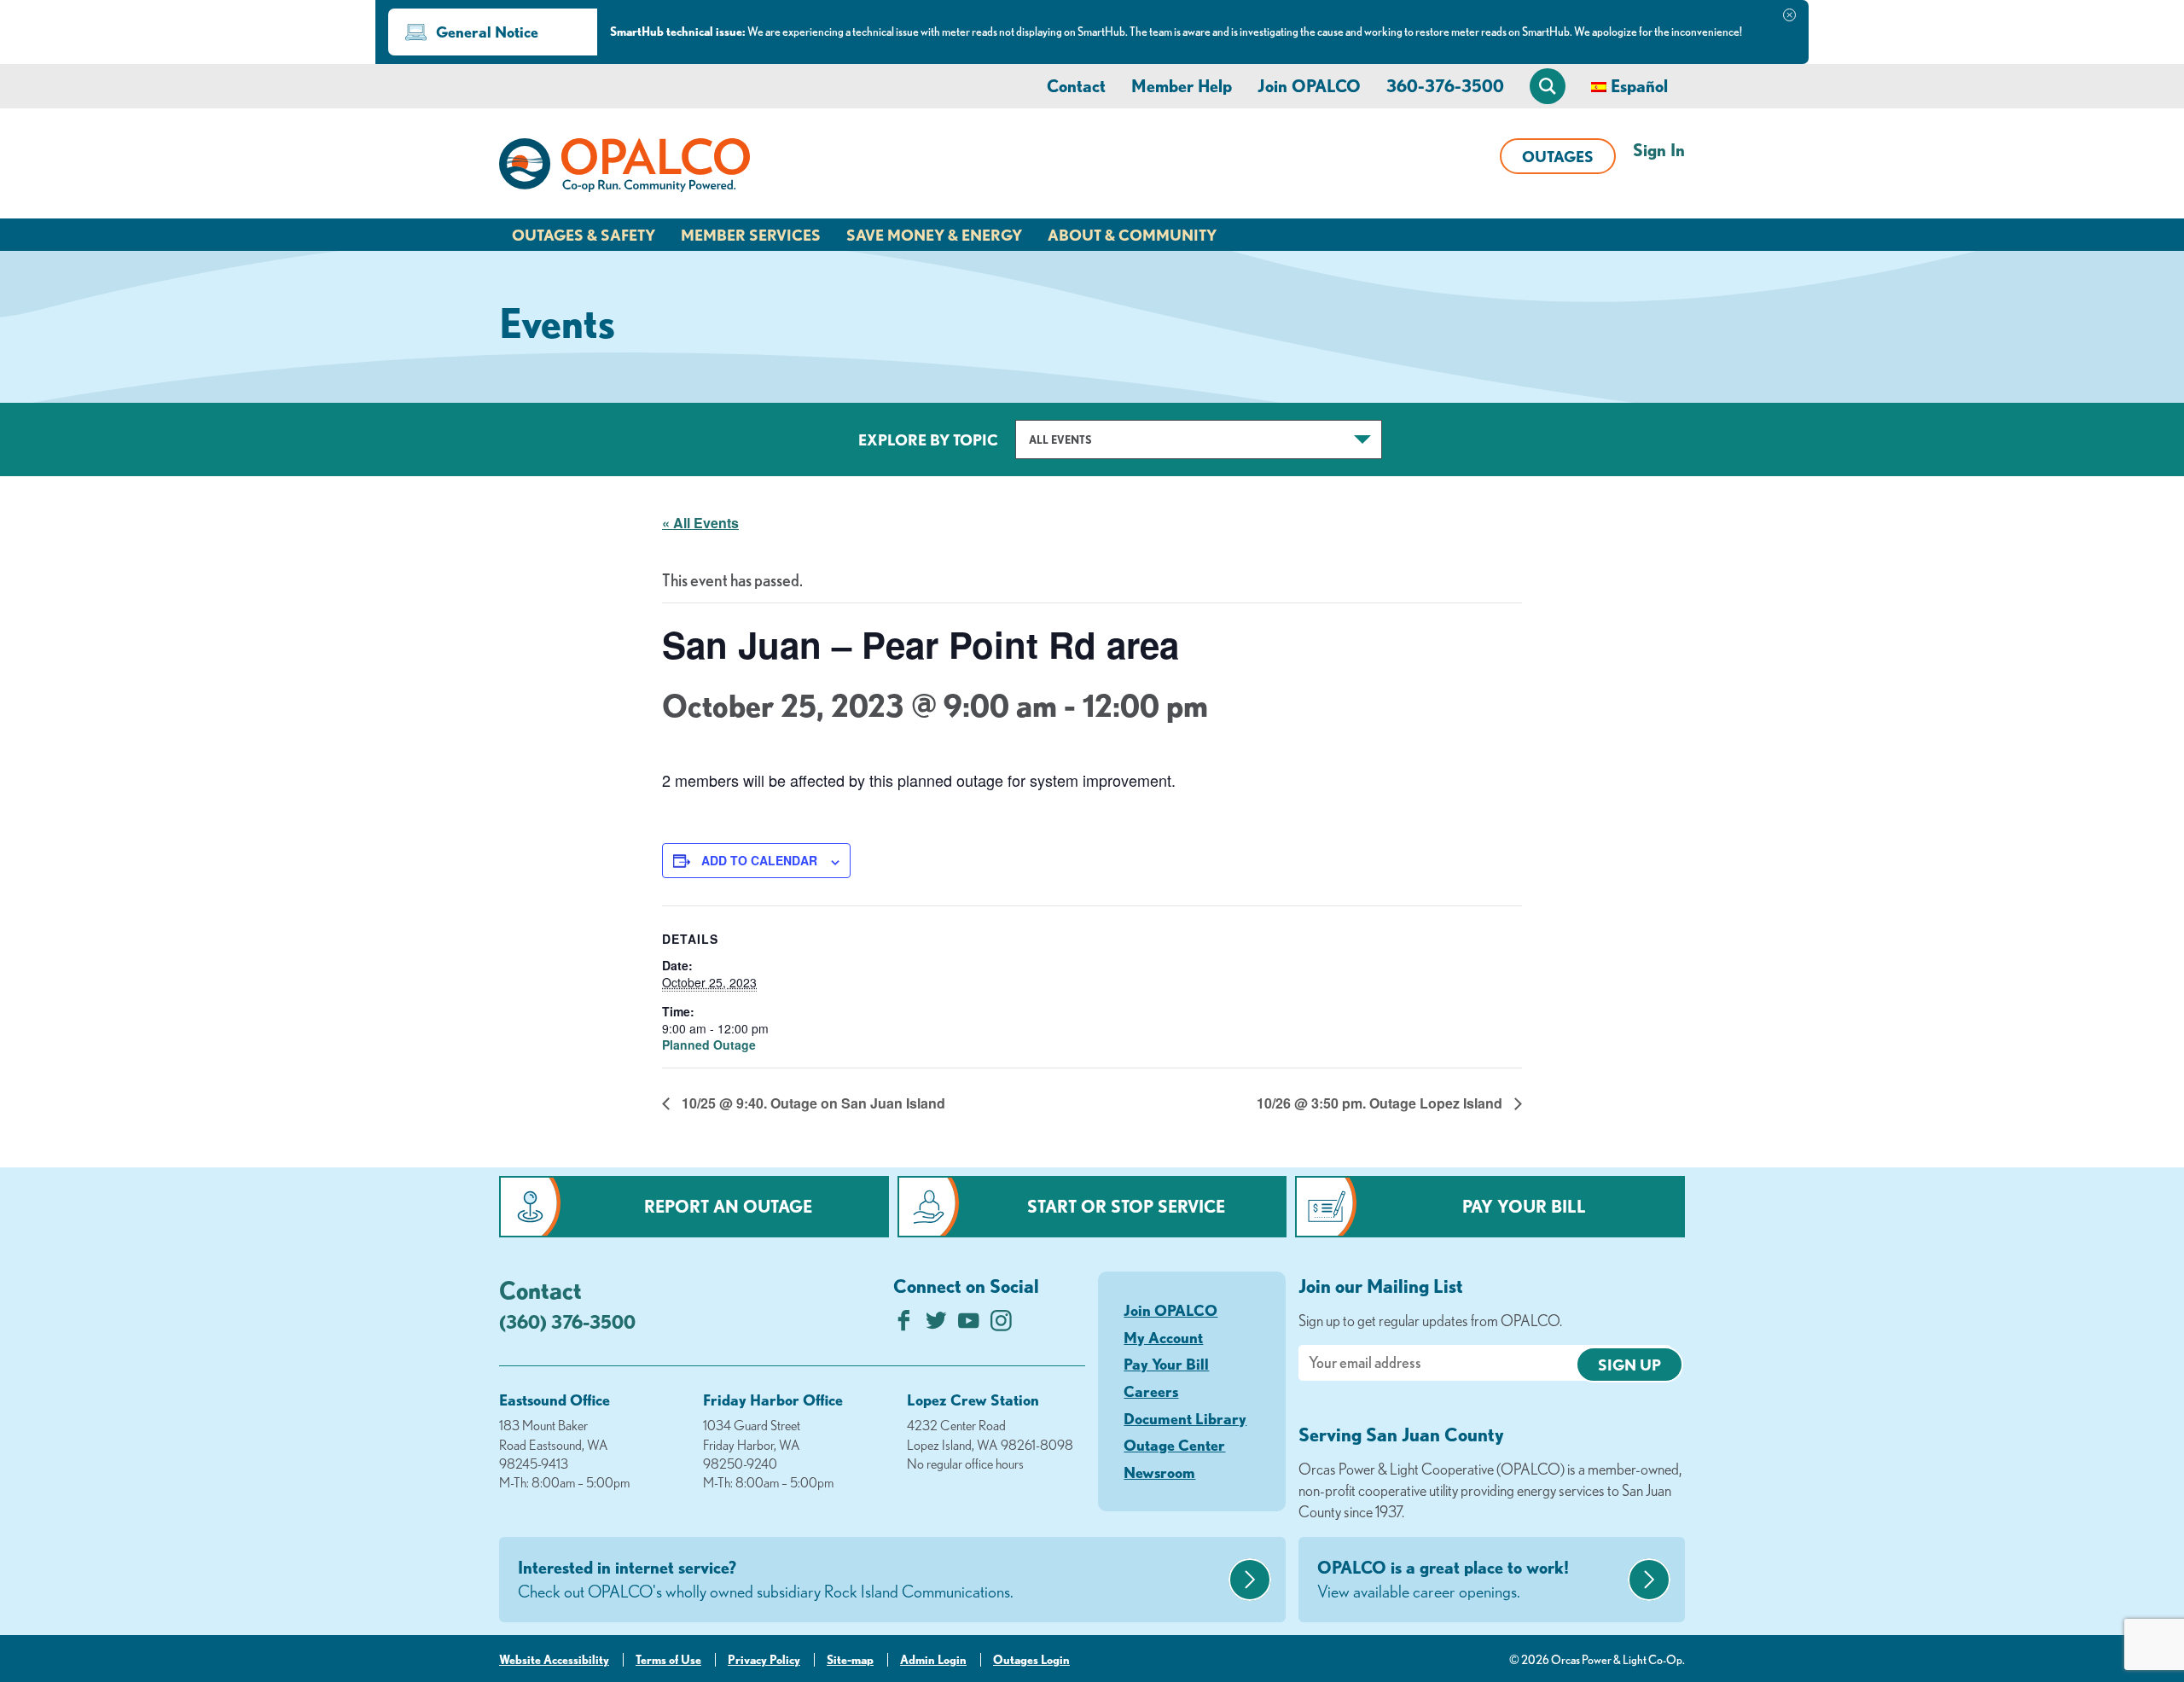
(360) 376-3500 (567, 1321)
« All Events (700, 523)
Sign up (1629, 1365)
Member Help (1182, 86)
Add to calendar (759, 860)
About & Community (1132, 235)
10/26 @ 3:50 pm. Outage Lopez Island (1381, 1103)
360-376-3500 (1445, 86)
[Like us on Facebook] (904, 1325)
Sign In (1659, 150)
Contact (1076, 86)
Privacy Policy (764, 1660)
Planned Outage (709, 1045)
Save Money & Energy (934, 235)
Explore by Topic (928, 439)
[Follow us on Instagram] (1001, 1325)
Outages (1558, 156)
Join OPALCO (1309, 86)
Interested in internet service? (766, 1579)
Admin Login (933, 1660)
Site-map (850, 1660)
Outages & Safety (584, 235)
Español (1639, 86)
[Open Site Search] (1548, 86)
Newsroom (1159, 1472)
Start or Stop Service (1126, 1206)
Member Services (751, 235)
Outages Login (1031, 1660)
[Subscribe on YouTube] (969, 1325)
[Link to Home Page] (624, 168)
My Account (1163, 1337)
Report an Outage (728, 1206)
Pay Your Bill (1524, 1206)
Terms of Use (668, 1660)
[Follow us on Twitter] (936, 1325)
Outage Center (1174, 1445)
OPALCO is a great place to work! (1443, 1579)
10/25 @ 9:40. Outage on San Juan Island (812, 1103)
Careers (1151, 1391)
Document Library (1185, 1418)
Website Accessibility (554, 1660)
